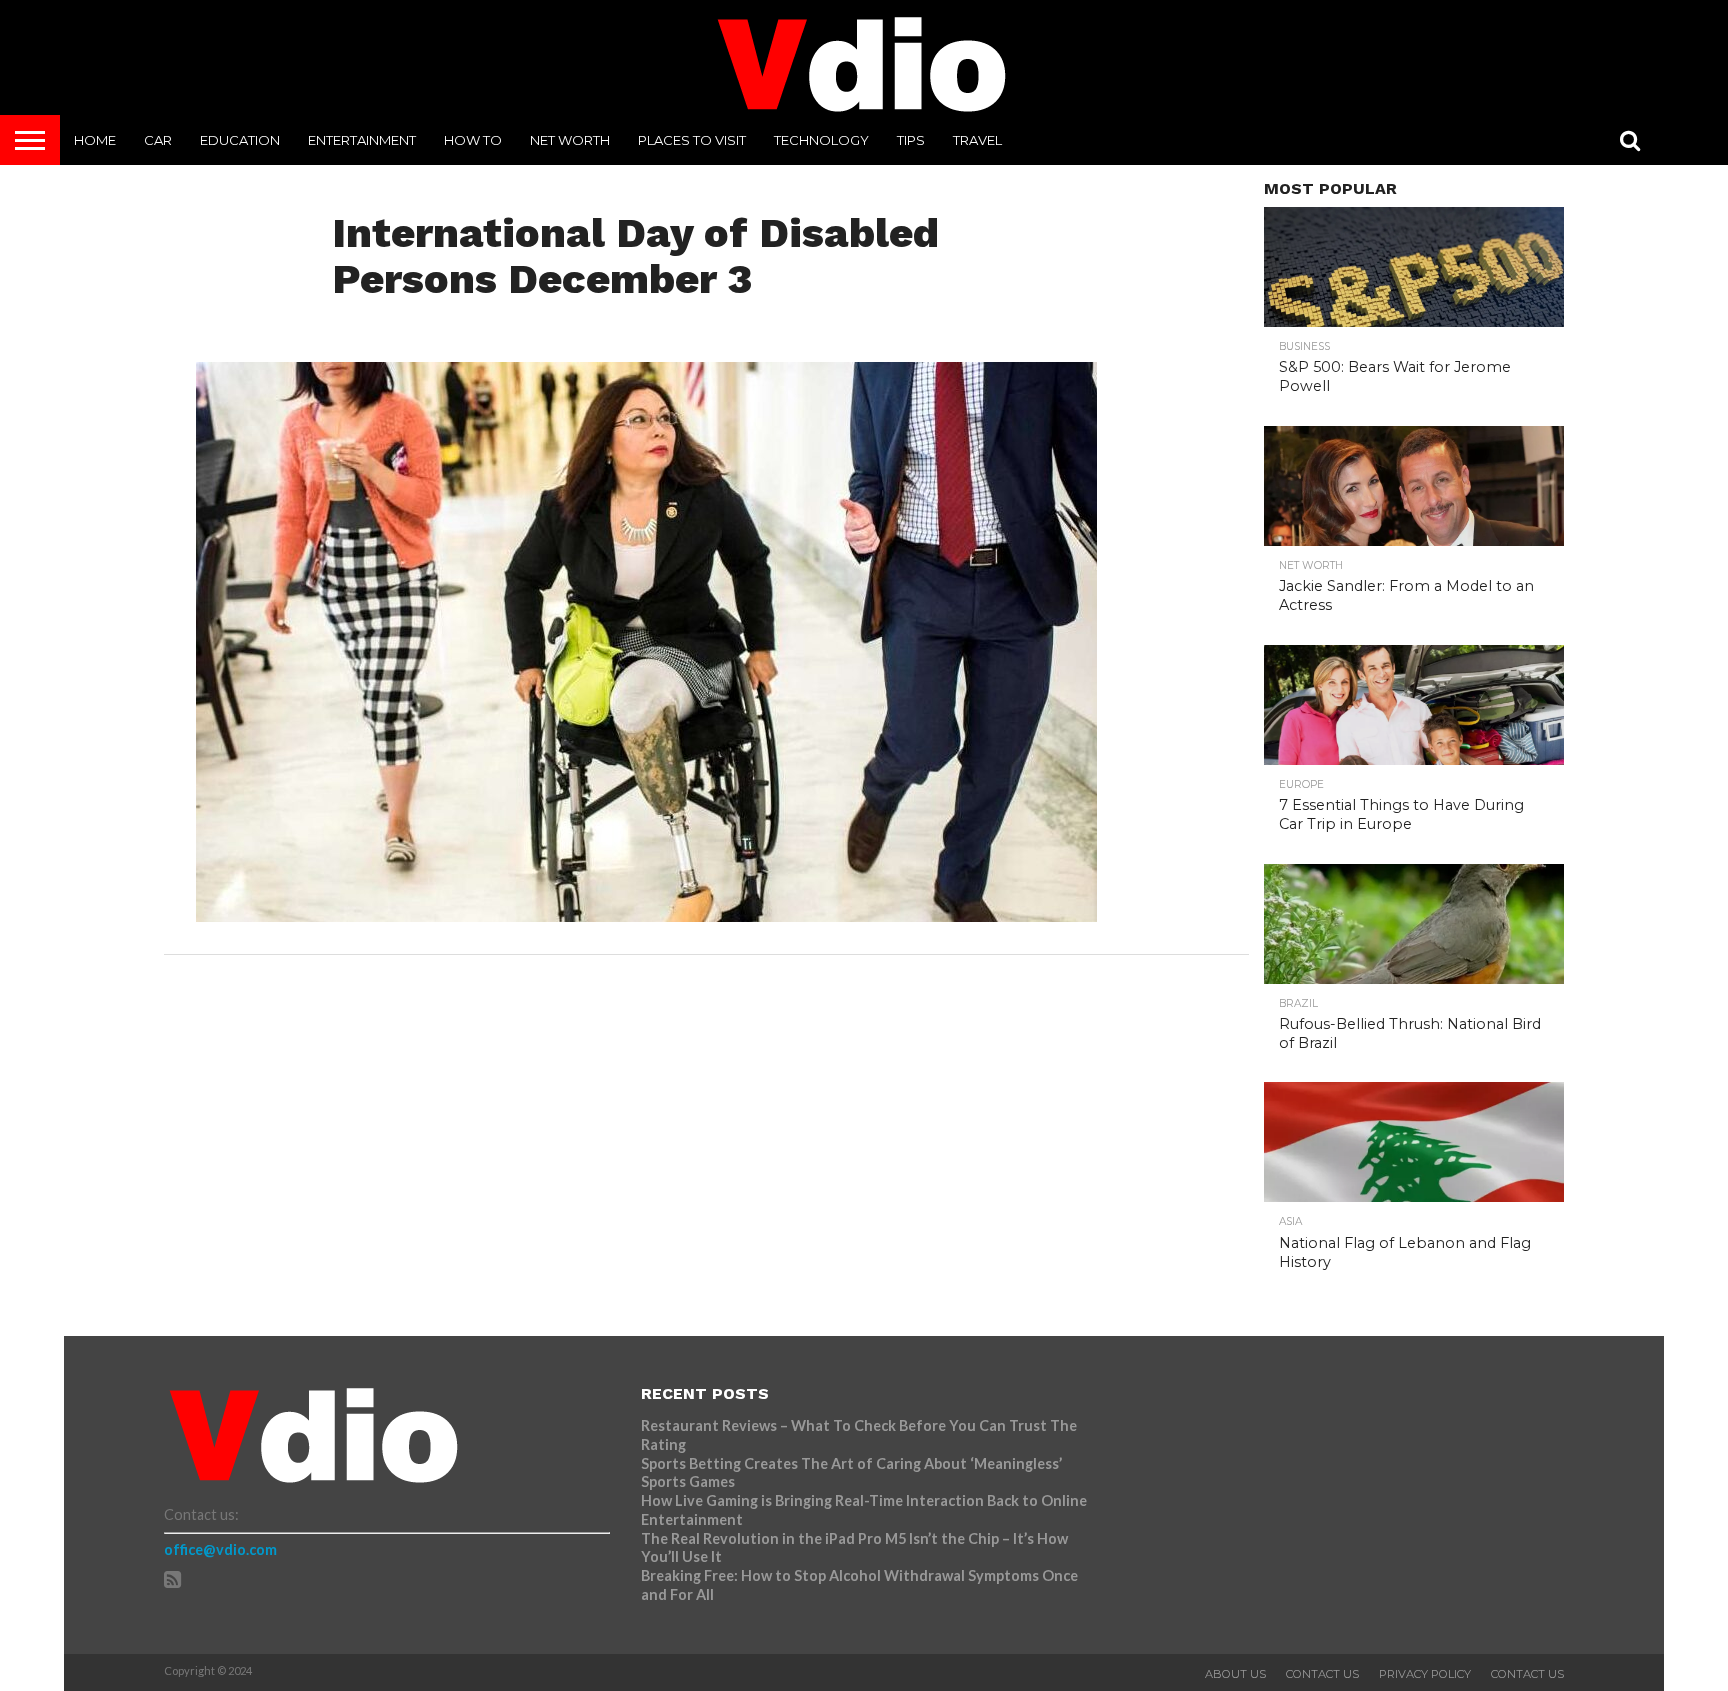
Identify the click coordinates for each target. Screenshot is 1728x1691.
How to (473, 140)
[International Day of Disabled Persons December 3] (646, 915)
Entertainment (362, 140)
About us (1235, 1674)
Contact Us (1322, 1674)
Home (95, 140)
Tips (911, 140)
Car (158, 140)
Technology (821, 140)
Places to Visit (692, 140)
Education (240, 140)
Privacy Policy (1425, 1674)
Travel (977, 140)
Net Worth (570, 140)
